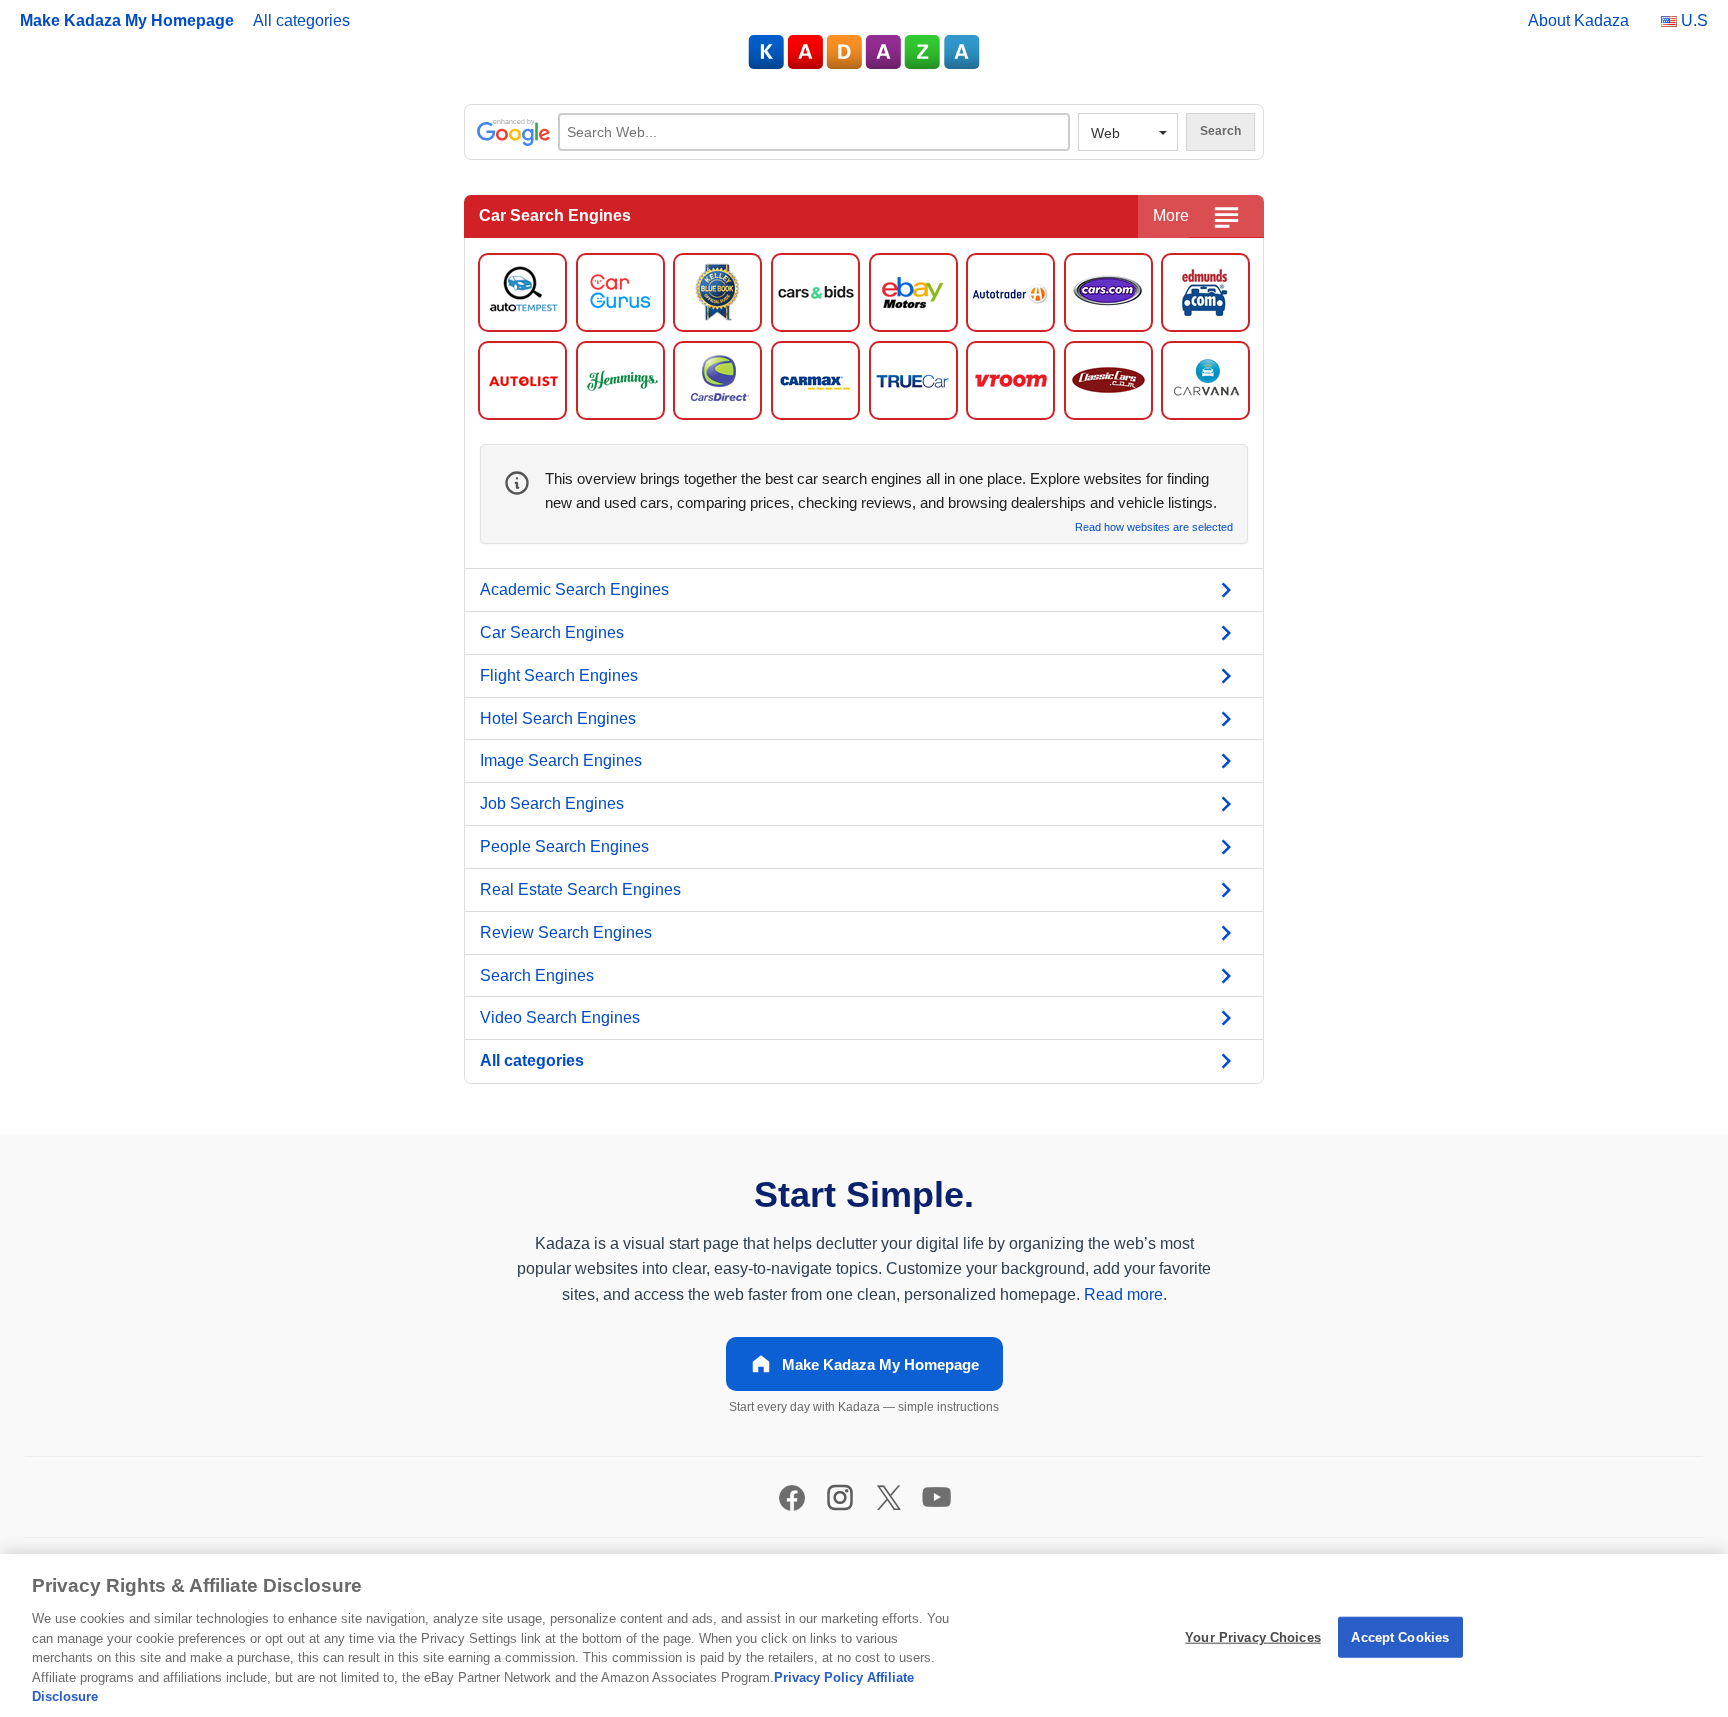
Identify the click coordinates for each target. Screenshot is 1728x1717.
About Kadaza (1578, 20)
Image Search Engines (561, 760)
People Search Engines (564, 846)
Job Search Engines (552, 803)
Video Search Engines (560, 1017)
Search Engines (537, 975)
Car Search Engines (552, 632)
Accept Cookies (1400, 1636)
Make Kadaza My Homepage (127, 20)
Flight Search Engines (559, 675)
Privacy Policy (818, 1677)
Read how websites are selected (1154, 527)
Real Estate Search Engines (580, 889)
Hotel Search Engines (558, 718)
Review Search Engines (566, 932)
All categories (301, 20)
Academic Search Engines (574, 589)
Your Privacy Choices (1253, 1636)
